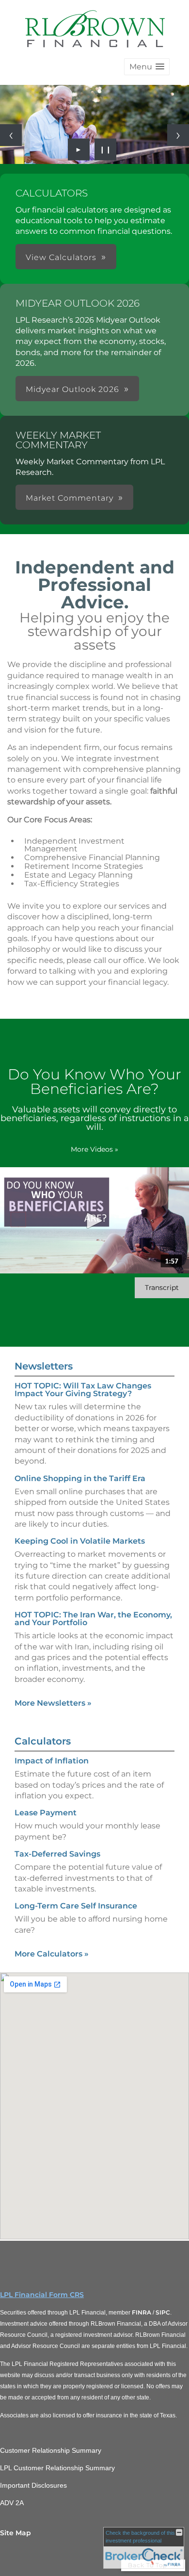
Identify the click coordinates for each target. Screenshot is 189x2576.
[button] (147, 67)
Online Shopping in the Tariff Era (80, 1478)
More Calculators (52, 1954)
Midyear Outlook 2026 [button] (72, 389)
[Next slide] (178, 135)
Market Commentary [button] (70, 498)
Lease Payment (46, 1813)
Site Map (16, 2533)
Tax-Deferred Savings (57, 1854)
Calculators (43, 1741)
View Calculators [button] (61, 257)
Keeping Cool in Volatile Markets (80, 1541)
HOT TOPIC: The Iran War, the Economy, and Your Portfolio (93, 1619)
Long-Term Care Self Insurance (76, 1906)
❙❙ (106, 149)
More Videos (94, 1149)
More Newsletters (53, 1703)
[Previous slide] (11, 135)
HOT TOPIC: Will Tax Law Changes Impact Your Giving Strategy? (83, 1390)
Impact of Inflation (52, 1761)
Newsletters (44, 1366)
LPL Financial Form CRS (42, 2295)
